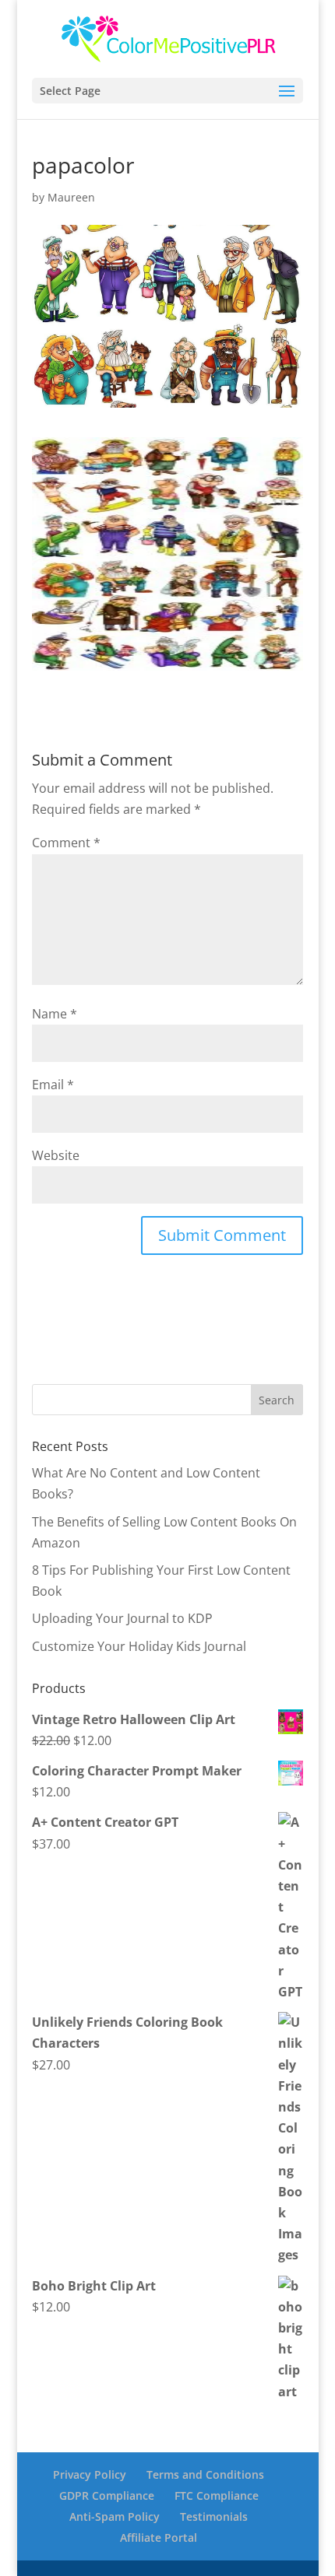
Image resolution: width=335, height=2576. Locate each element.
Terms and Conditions (205, 2474)
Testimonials (214, 2516)
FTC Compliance (217, 2495)
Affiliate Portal (159, 2537)
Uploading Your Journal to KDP (122, 1618)
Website (56, 1155)
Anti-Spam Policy (115, 2516)
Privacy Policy (90, 2474)
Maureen (71, 197)
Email (53, 1085)
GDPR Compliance (107, 2495)
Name (55, 1014)
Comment (66, 843)
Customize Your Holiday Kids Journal (139, 1646)
